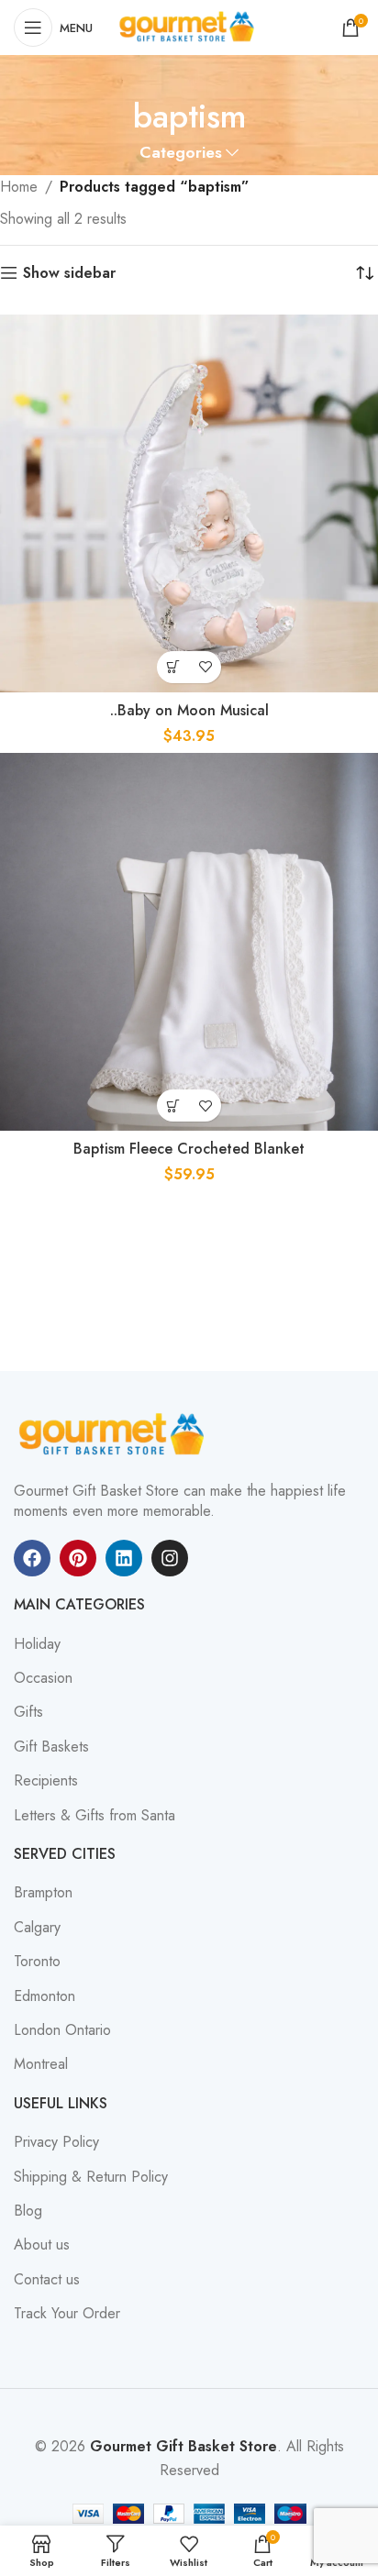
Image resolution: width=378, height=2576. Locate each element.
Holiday (37, 1644)
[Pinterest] (78, 1558)
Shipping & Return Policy (91, 2177)
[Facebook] (32, 1558)
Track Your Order (67, 2314)
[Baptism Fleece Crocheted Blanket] (189, 942)
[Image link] (115, 1433)
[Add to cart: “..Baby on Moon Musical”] (173, 667)
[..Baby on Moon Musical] (189, 503)
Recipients (46, 1781)
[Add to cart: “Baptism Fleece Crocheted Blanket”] (173, 1106)
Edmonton (44, 1996)
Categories (181, 153)
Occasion (43, 1678)
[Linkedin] (124, 1558)
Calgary (37, 1928)
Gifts (28, 1712)
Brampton (43, 1893)
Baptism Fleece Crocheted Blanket (189, 1149)
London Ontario (62, 2030)
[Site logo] (189, 26)
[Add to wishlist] (205, 667)
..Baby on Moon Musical (189, 710)
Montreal (41, 2064)
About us (42, 2245)
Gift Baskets (51, 1747)
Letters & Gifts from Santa (94, 1816)
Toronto (37, 1962)
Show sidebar (69, 273)
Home (19, 187)
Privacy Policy (56, 2142)
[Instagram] (170, 1558)
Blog (28, 2211)
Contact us (47, 2280)
